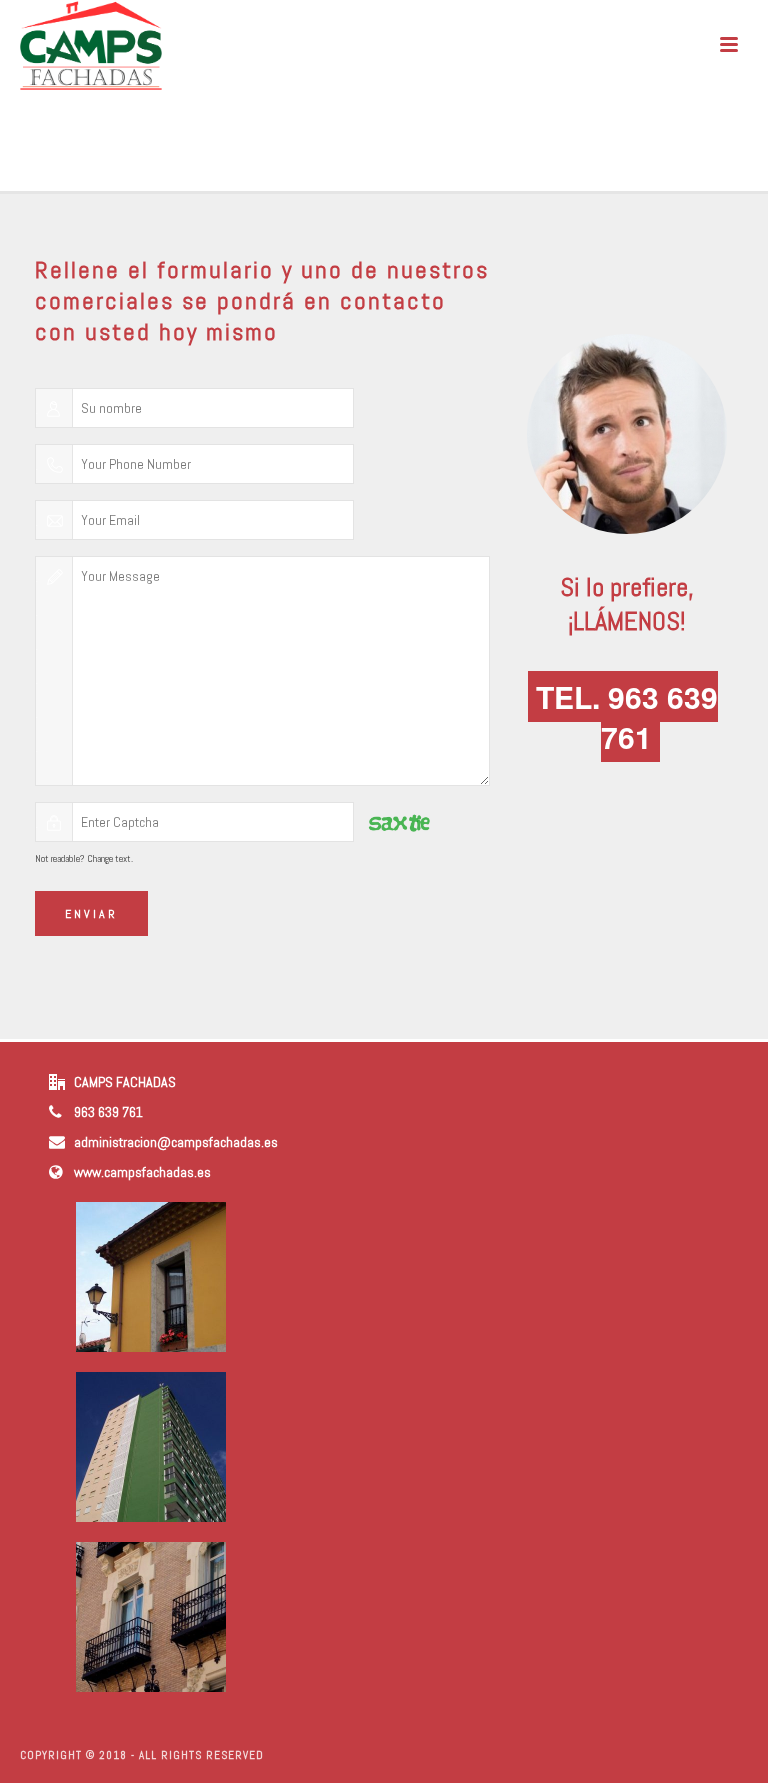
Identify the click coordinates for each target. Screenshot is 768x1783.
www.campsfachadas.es (142, 1172)
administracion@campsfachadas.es (176, 1142)
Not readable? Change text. (84, 858)
